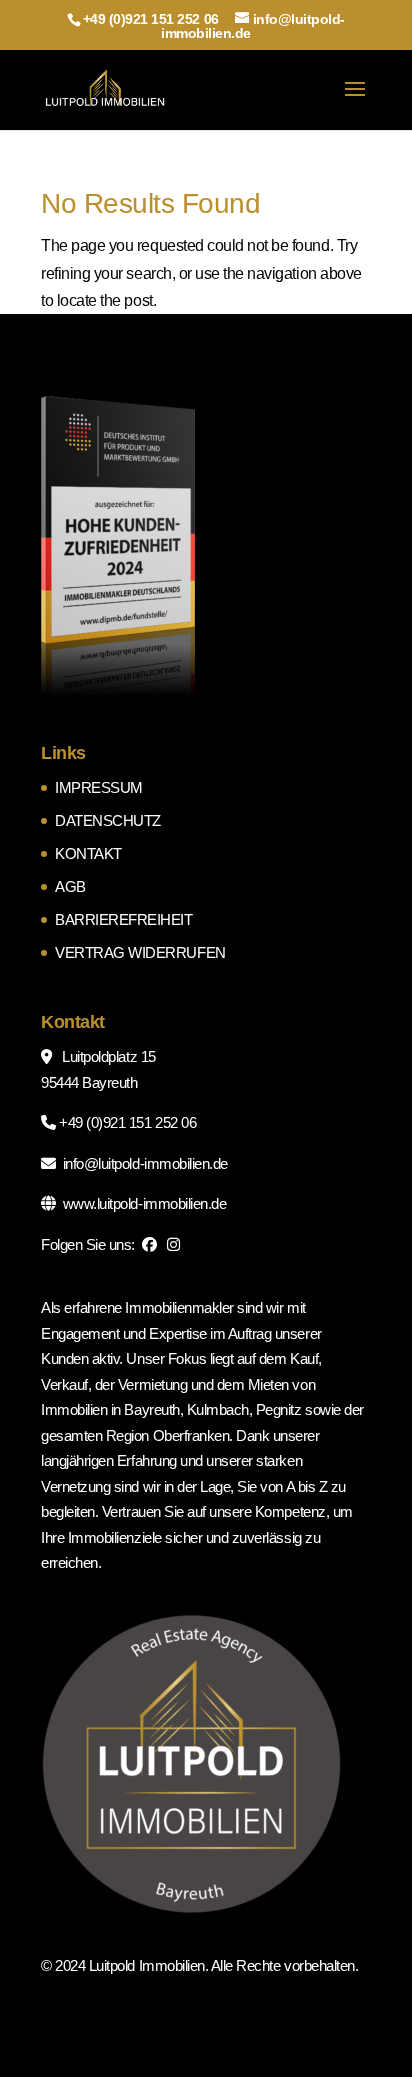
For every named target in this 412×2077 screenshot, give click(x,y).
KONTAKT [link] (88, 853)
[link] (105, 88)
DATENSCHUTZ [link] (108, 820)
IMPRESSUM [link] (99, 787)
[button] (355, 102)
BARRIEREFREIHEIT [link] (123, 919)
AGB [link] (70, 886)
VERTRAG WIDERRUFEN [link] (140, 952)
